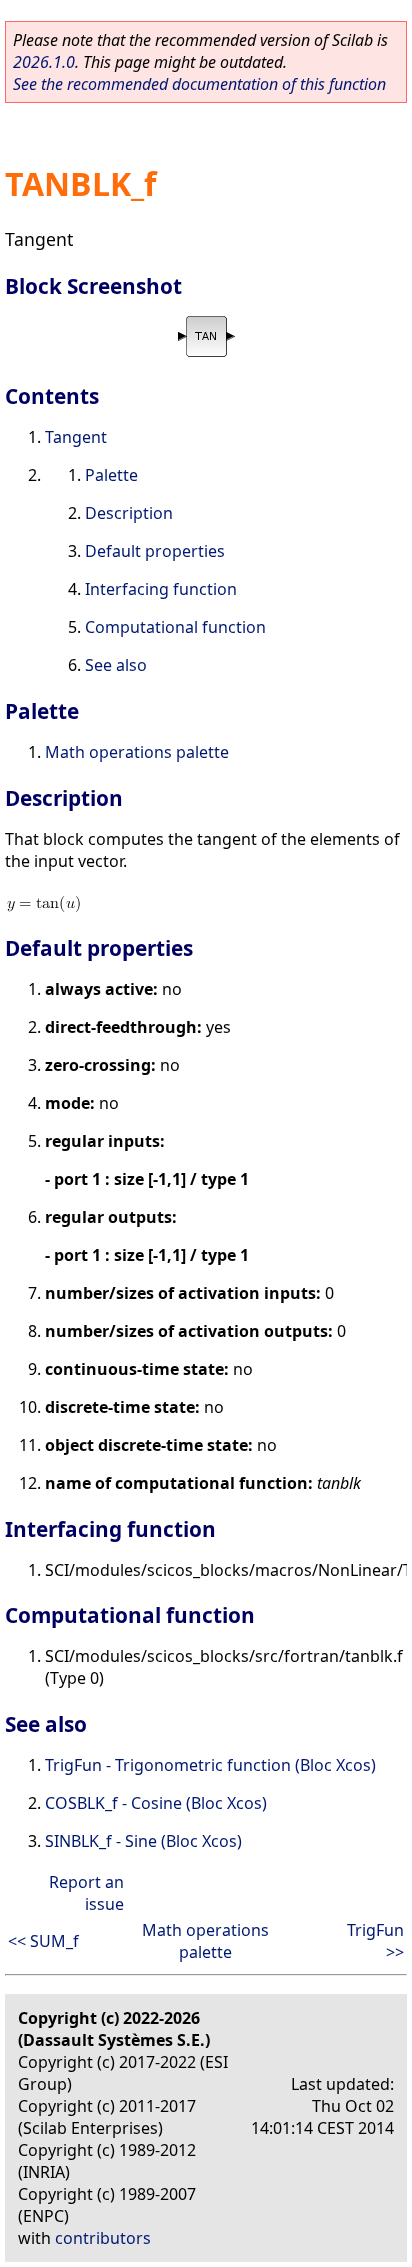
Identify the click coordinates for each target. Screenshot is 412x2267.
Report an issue (86, 1893)
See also (116, 665)
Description (129, 513)
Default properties (155, 551)
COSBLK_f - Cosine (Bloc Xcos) (156, 1803)
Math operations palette (137, 752)
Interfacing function (161, 589)
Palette (111, 475)
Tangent (76, 437)
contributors (103, 2238)
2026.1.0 (44, 62)
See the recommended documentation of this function (199, 84)
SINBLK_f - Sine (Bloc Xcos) (143, 1841)
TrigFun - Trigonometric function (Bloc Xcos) (210, 1765)
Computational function (175, 627)
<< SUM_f (43, 1941)
